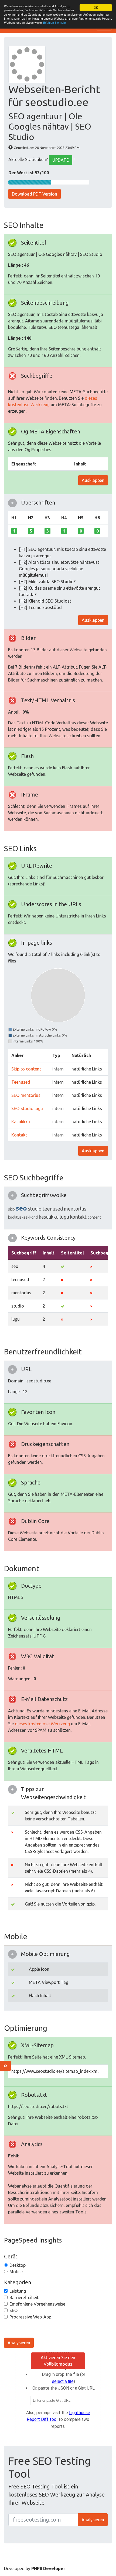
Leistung (18, 2291)
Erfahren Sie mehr (54, 22)
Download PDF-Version (35, 194)
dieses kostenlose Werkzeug (42, 1724)
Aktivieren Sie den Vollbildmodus (58, 2361)
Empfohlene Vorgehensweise (37, 2304)
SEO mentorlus (26, 1095)
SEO (13, 2310)
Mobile (16, 2272)
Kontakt (19, 1135)
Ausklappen (93, 480)
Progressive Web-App (30, 2317)
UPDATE (61, 160)
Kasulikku (21, 1122)
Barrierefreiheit (24, 2297)
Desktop (18, 2265)
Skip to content (26, 1069)
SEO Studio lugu (27, 1108)
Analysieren (19, 2343)
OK (96, 7)
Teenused (21, 1082)
